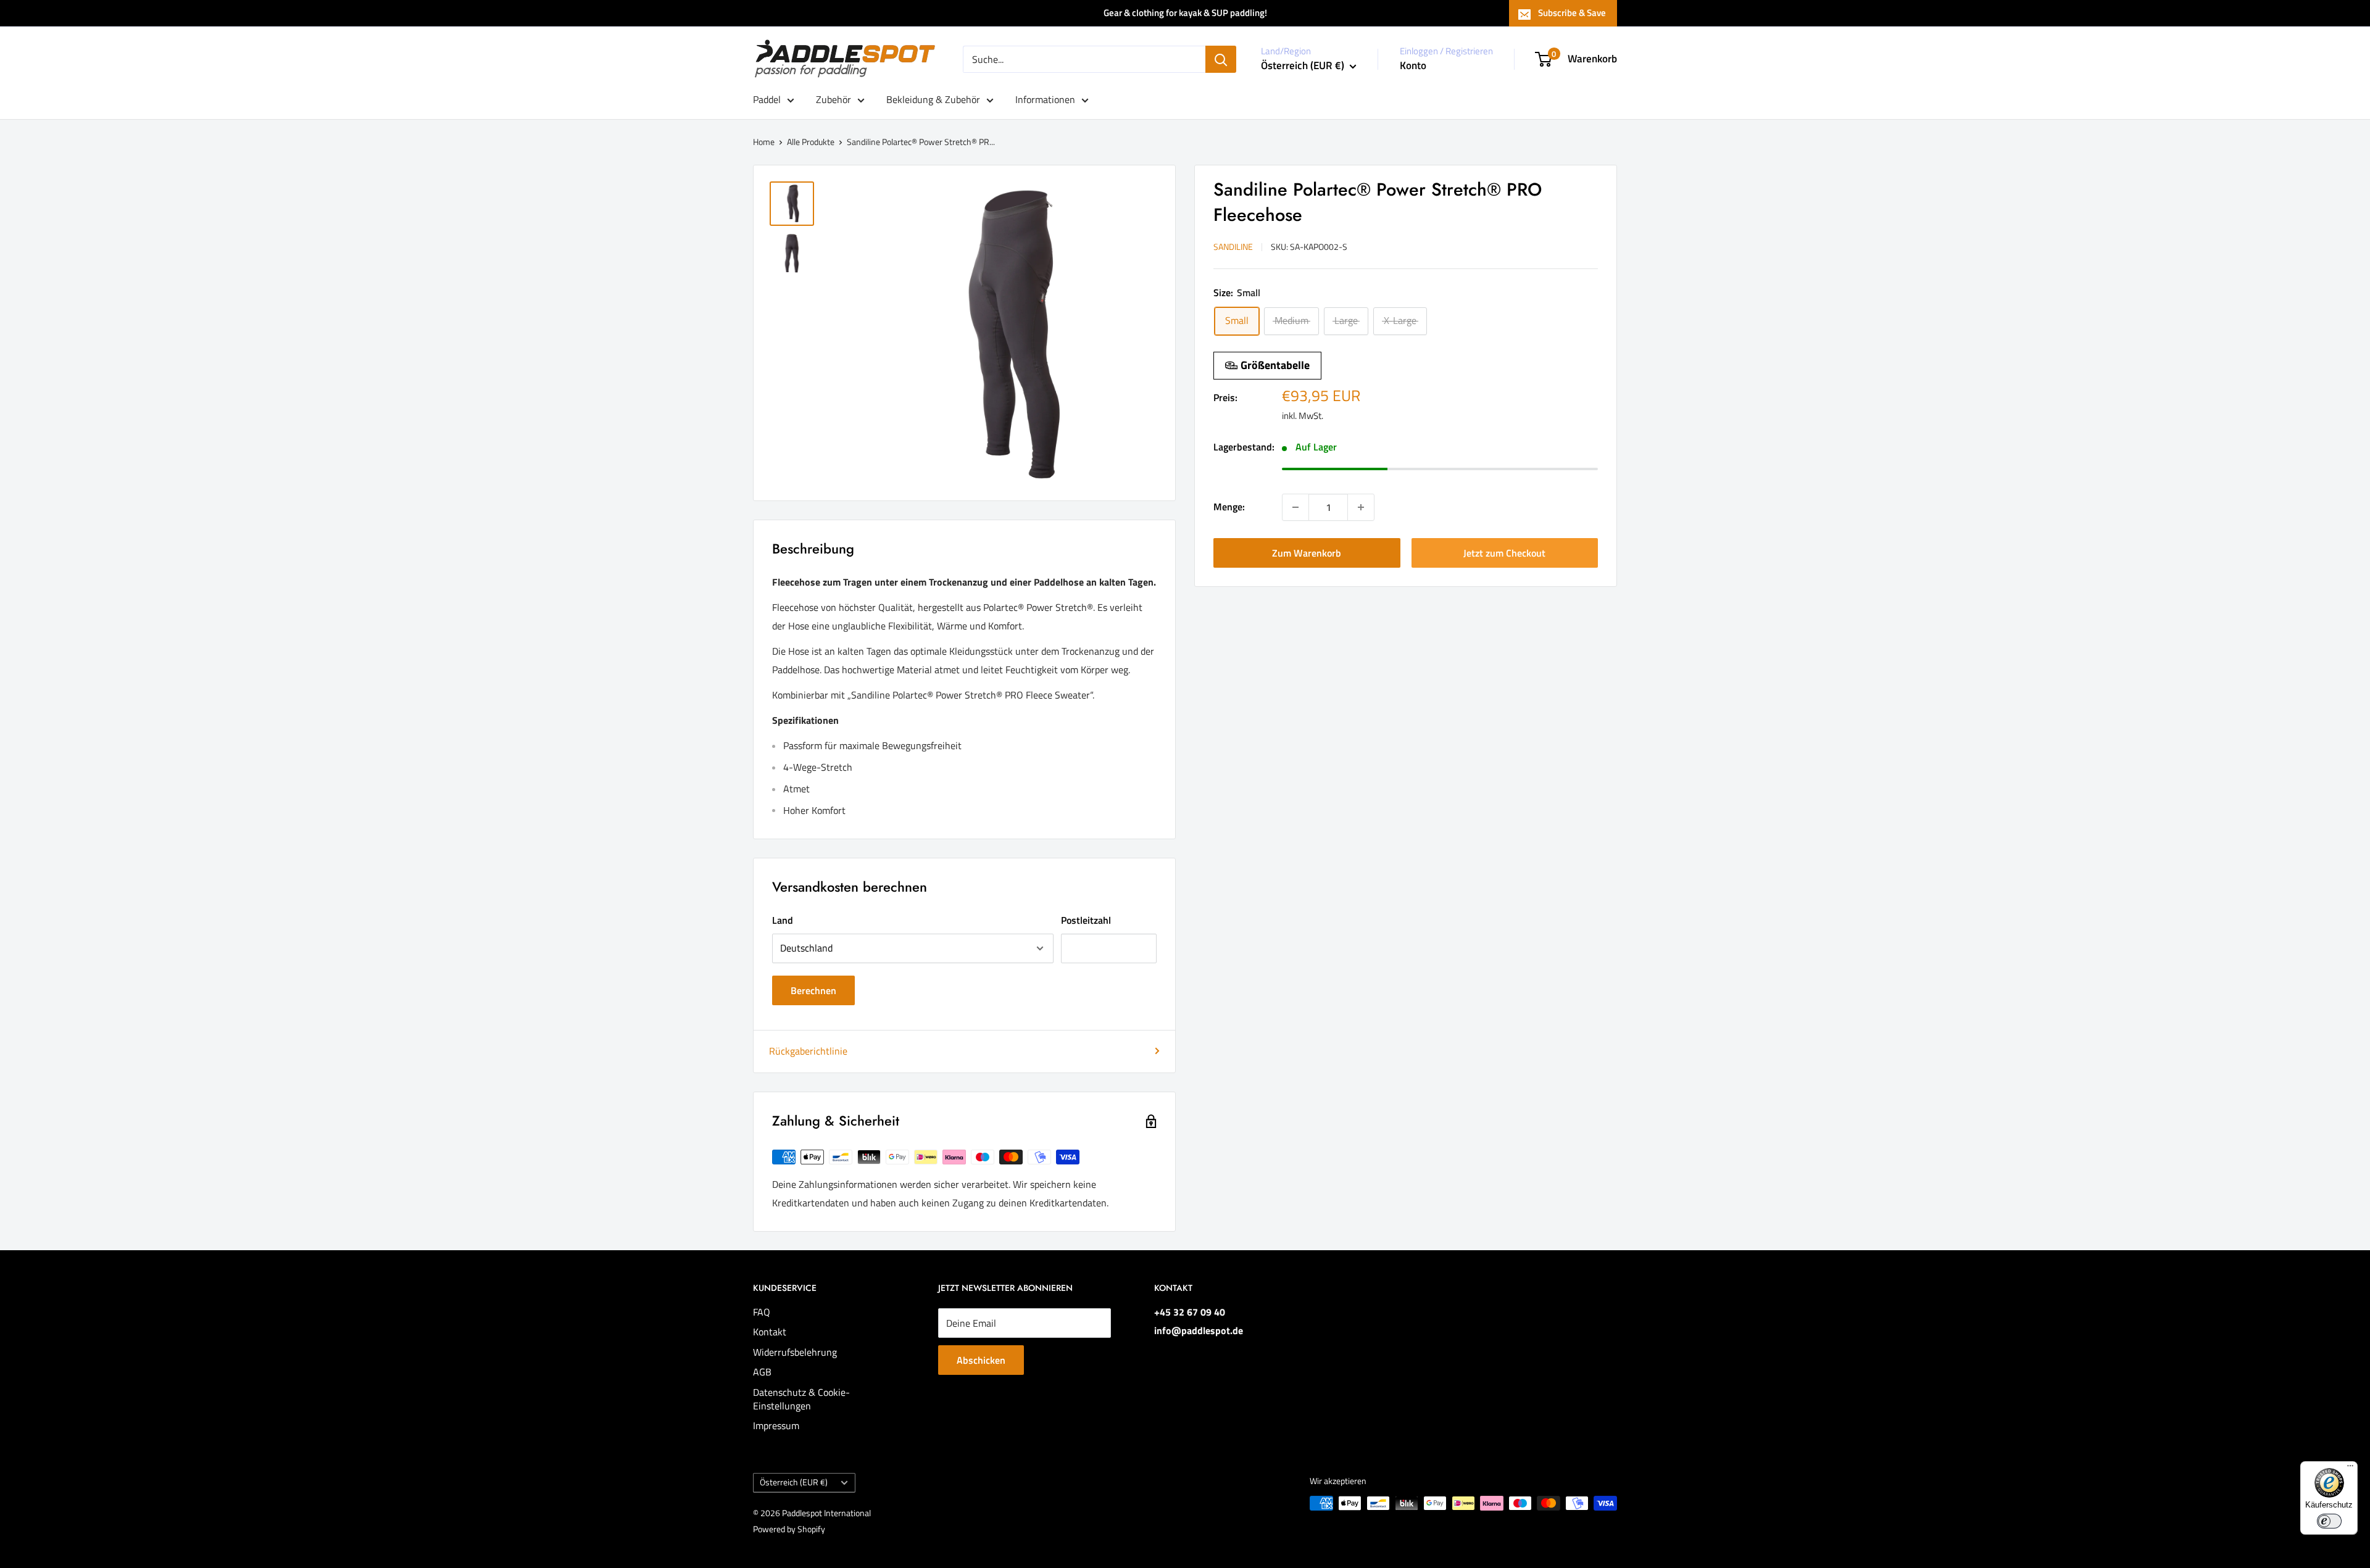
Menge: (1229, 507)
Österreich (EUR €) (794, 1482)
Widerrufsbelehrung (795, 1352)
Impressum (776, 1425)
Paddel (767, 99)
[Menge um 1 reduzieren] (1295, 507)
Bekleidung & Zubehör (933, 99)
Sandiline (1233, 247)
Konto (1413, 65)
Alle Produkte (811, 142)
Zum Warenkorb (1307, 553)
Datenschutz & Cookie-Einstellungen (801, 1399)
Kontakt (770, 1332)
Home (764, 142)
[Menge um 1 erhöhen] (1361, 507)
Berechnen (813, 990)
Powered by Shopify (789, 1529)
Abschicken (981, 1360)
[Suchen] (1221, 59)
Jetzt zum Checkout (1504, 553)
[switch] (2329, 1521)
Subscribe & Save (1572, 13)
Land (783, 920)
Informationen (1045, 99)
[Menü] (2350, 1469)
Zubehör (834, 99)
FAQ (762, 1312)
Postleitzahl (1086, 920)
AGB (762, 1372)
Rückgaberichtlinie (808, 1051)
